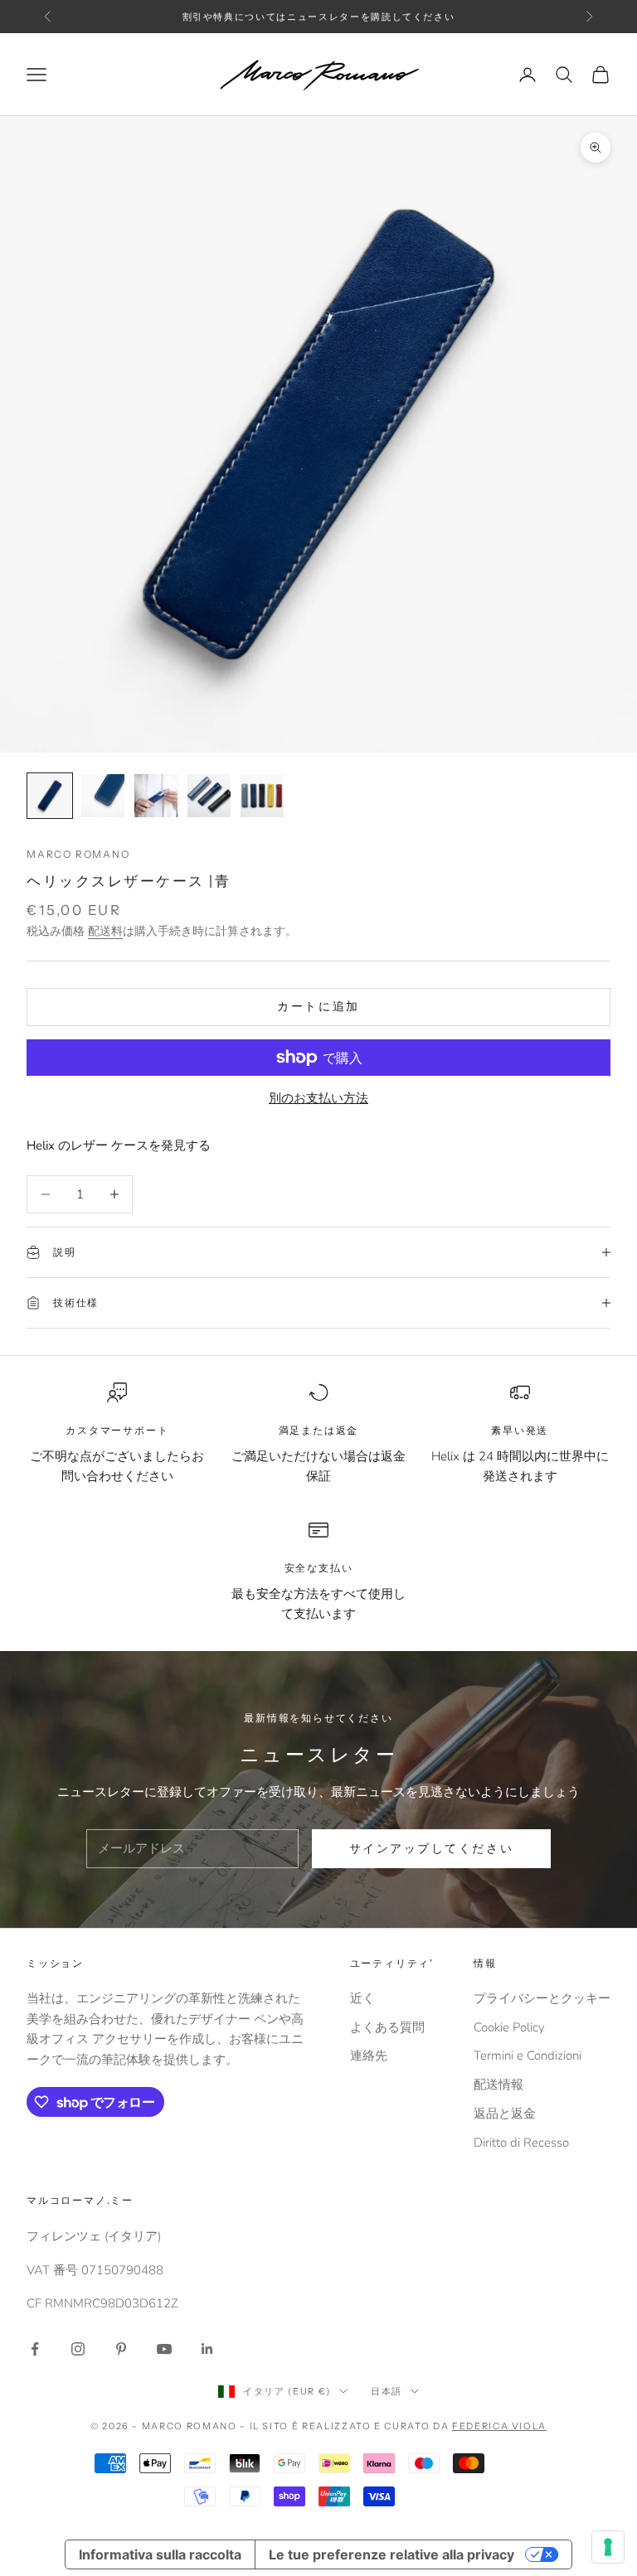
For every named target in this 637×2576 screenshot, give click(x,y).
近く (362, 1998)
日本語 (387, 2391)
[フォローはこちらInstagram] (78, 2349)
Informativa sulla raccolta (160, 2554)
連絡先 (369, 2055)
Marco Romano (78, 854)
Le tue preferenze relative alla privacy (391, 2554)
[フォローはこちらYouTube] (164, 2349)
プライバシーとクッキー (542, 1998)
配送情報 (498, 2085)
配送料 (105, 931)
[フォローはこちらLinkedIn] (207, 2349)
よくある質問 (387, 2027)
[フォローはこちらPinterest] (121, 2349)
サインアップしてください (431, 1849)
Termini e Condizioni (528, 2055)
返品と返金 (505, 2114)
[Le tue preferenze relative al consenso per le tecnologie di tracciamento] (608, 2547)
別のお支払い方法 (318, 1098)
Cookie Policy (509, 2027)
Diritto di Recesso (521, 2143)
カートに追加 (318, 1007)
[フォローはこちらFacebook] (35, 2349)
